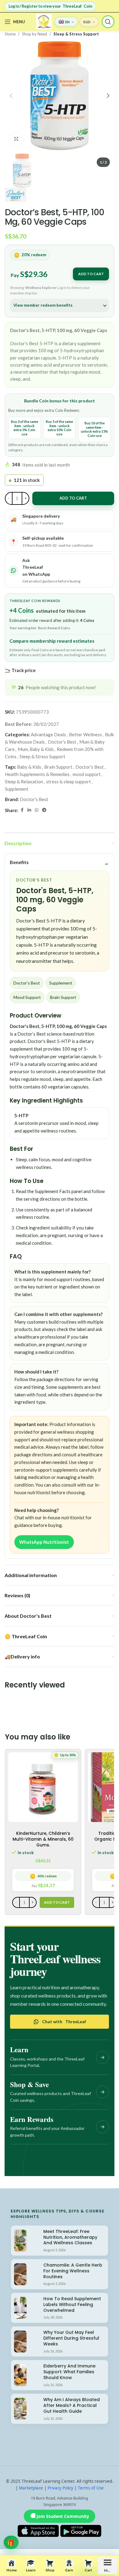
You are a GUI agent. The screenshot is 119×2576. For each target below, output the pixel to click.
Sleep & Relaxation (24, 782)
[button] (11, 96)
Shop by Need (34, 34)
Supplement (17, 789)
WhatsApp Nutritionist (44, 1542)
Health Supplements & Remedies (37, 774)
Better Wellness (85, 734)
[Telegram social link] (44, 810)
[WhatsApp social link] (37, 810)
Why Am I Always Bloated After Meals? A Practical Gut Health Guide (72, 2405)
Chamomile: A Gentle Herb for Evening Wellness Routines (73, 2271)
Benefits (19, 862)
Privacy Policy (60, 2488)
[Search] (108, 22)
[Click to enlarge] (16, 139)
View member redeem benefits (43, 305)
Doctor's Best (62, 742)
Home (10, 34)
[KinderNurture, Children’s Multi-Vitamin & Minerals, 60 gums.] (43, 1787)
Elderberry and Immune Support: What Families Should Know (69, 2372)
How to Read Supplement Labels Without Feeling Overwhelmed (72, 2304)
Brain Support (58, 767)
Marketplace (31, 2488)
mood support (87, 774)
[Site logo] (44, 21)
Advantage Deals (48, 734)
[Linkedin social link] (29, 810)
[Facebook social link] (22, 810)
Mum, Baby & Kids (36, 749)
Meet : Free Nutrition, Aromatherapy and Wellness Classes (70, 2237)
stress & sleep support (69, 782)
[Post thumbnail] (20, 2241)
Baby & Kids (29, 767)
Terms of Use (91, 2488)
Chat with (64, 2022)
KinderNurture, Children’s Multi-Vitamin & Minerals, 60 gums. (43, 1839)
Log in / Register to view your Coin (50, 6)
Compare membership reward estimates (52, 641)
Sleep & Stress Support (76, 34)
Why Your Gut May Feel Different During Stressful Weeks (71, 2338)
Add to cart (91, 274)
